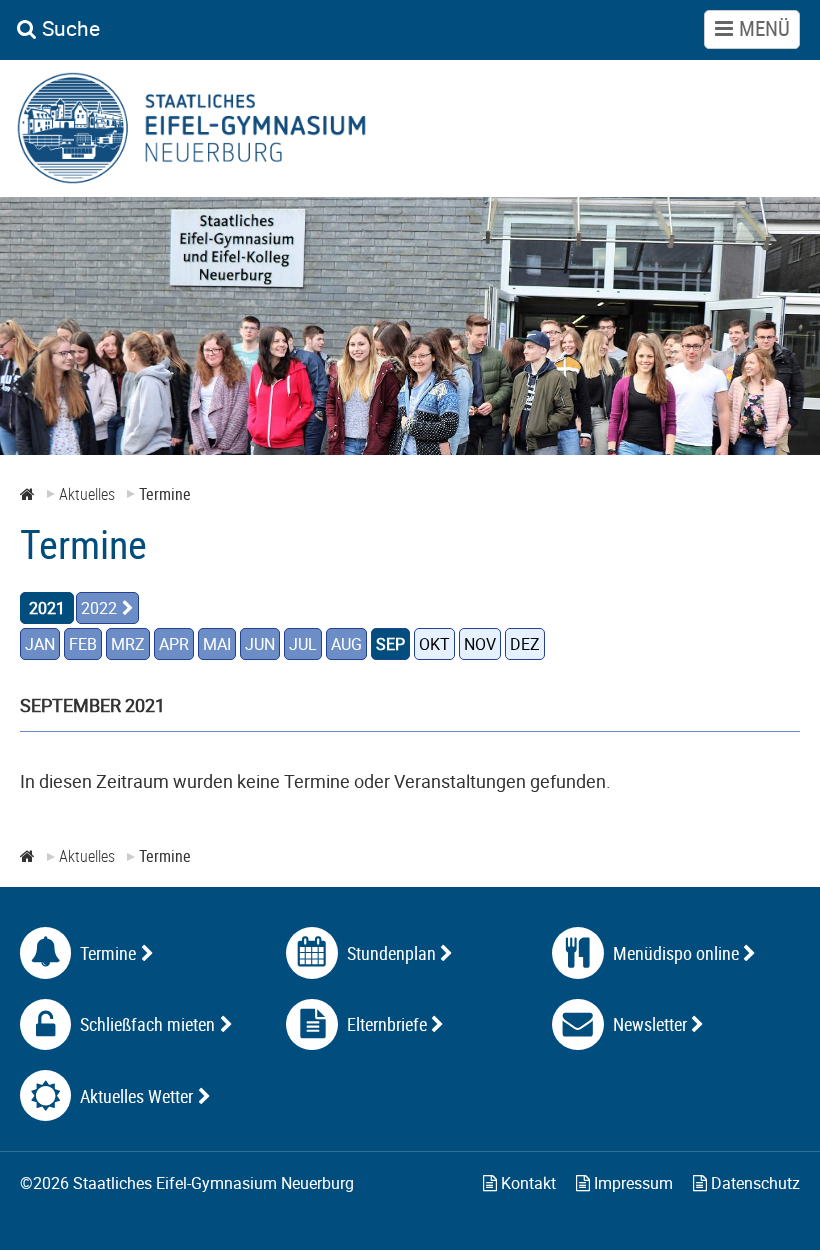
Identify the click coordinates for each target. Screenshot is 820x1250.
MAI (217, 644)
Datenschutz (753, 1183)
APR (174, 644)
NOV (480, 644)
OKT (434, 644)
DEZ (525, 644)
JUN (260, 644)
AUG (346, 644)
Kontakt (526, 1183)
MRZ (128, 644)
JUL (303, 644)
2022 (99, 608)
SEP (390, 644)
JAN (40, 644)
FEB (83, 644)
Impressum (631, 1183)
